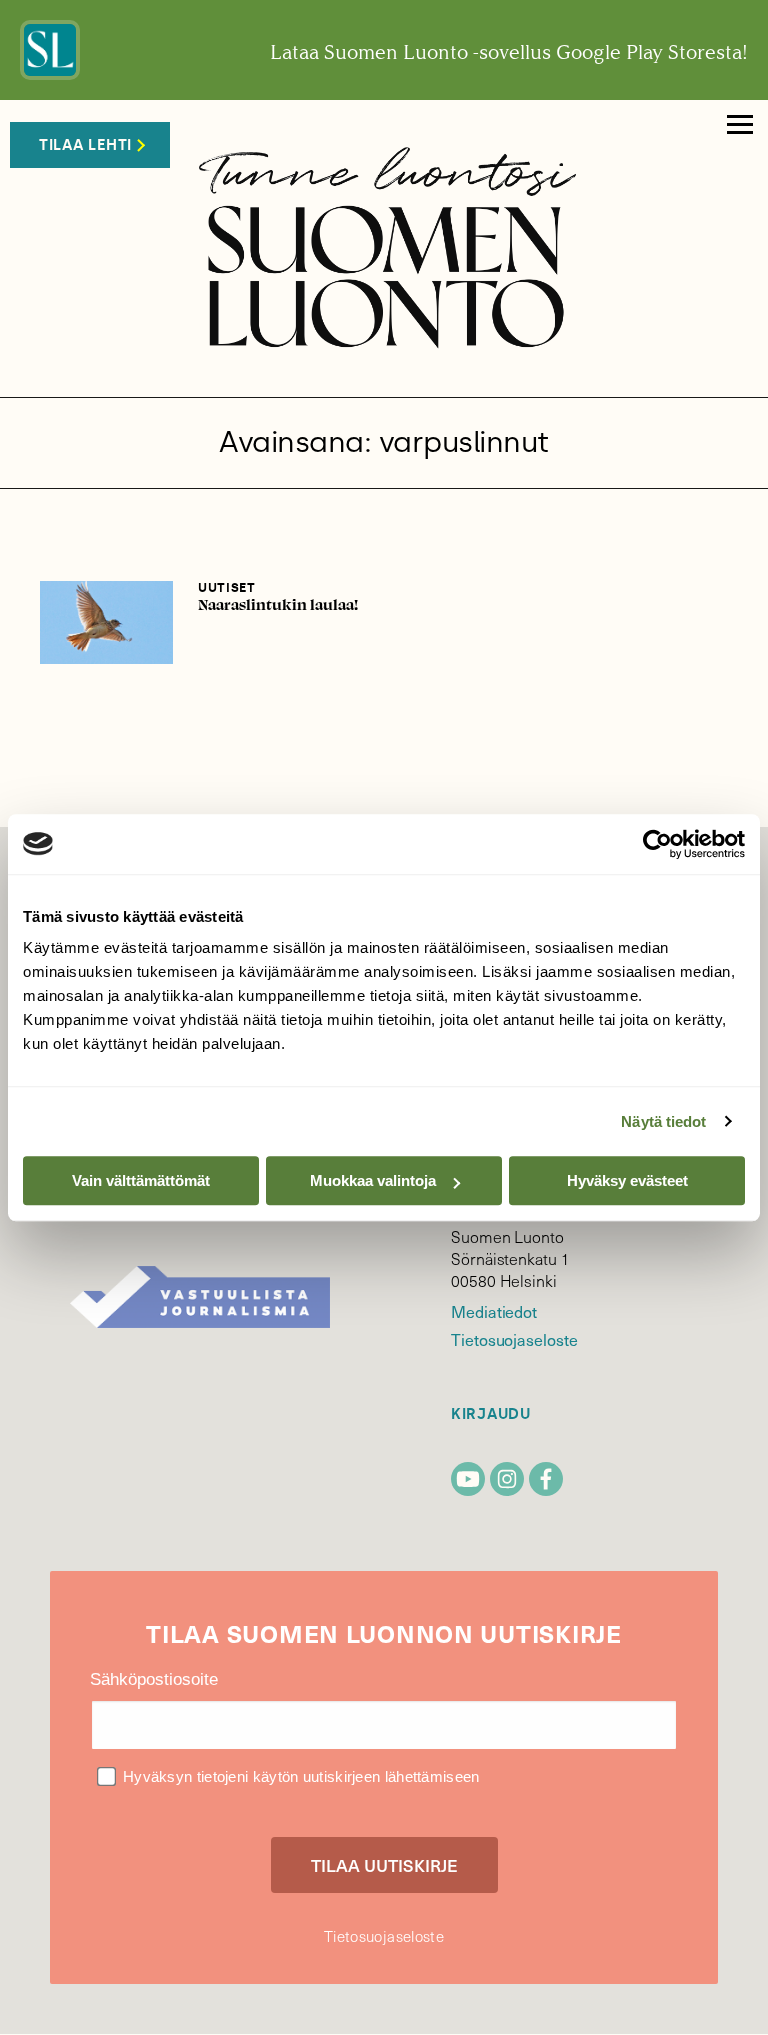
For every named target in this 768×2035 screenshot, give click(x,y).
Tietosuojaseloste (514, 1339)
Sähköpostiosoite (154, 1679)
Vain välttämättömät (141, 1180)
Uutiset (227, 587)
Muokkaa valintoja (373, 1180)
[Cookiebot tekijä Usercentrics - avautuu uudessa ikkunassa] (657, 844)
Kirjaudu (491, 1414)
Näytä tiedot (663, 1121)
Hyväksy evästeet (627, 1180)
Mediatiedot (494, 1311)
